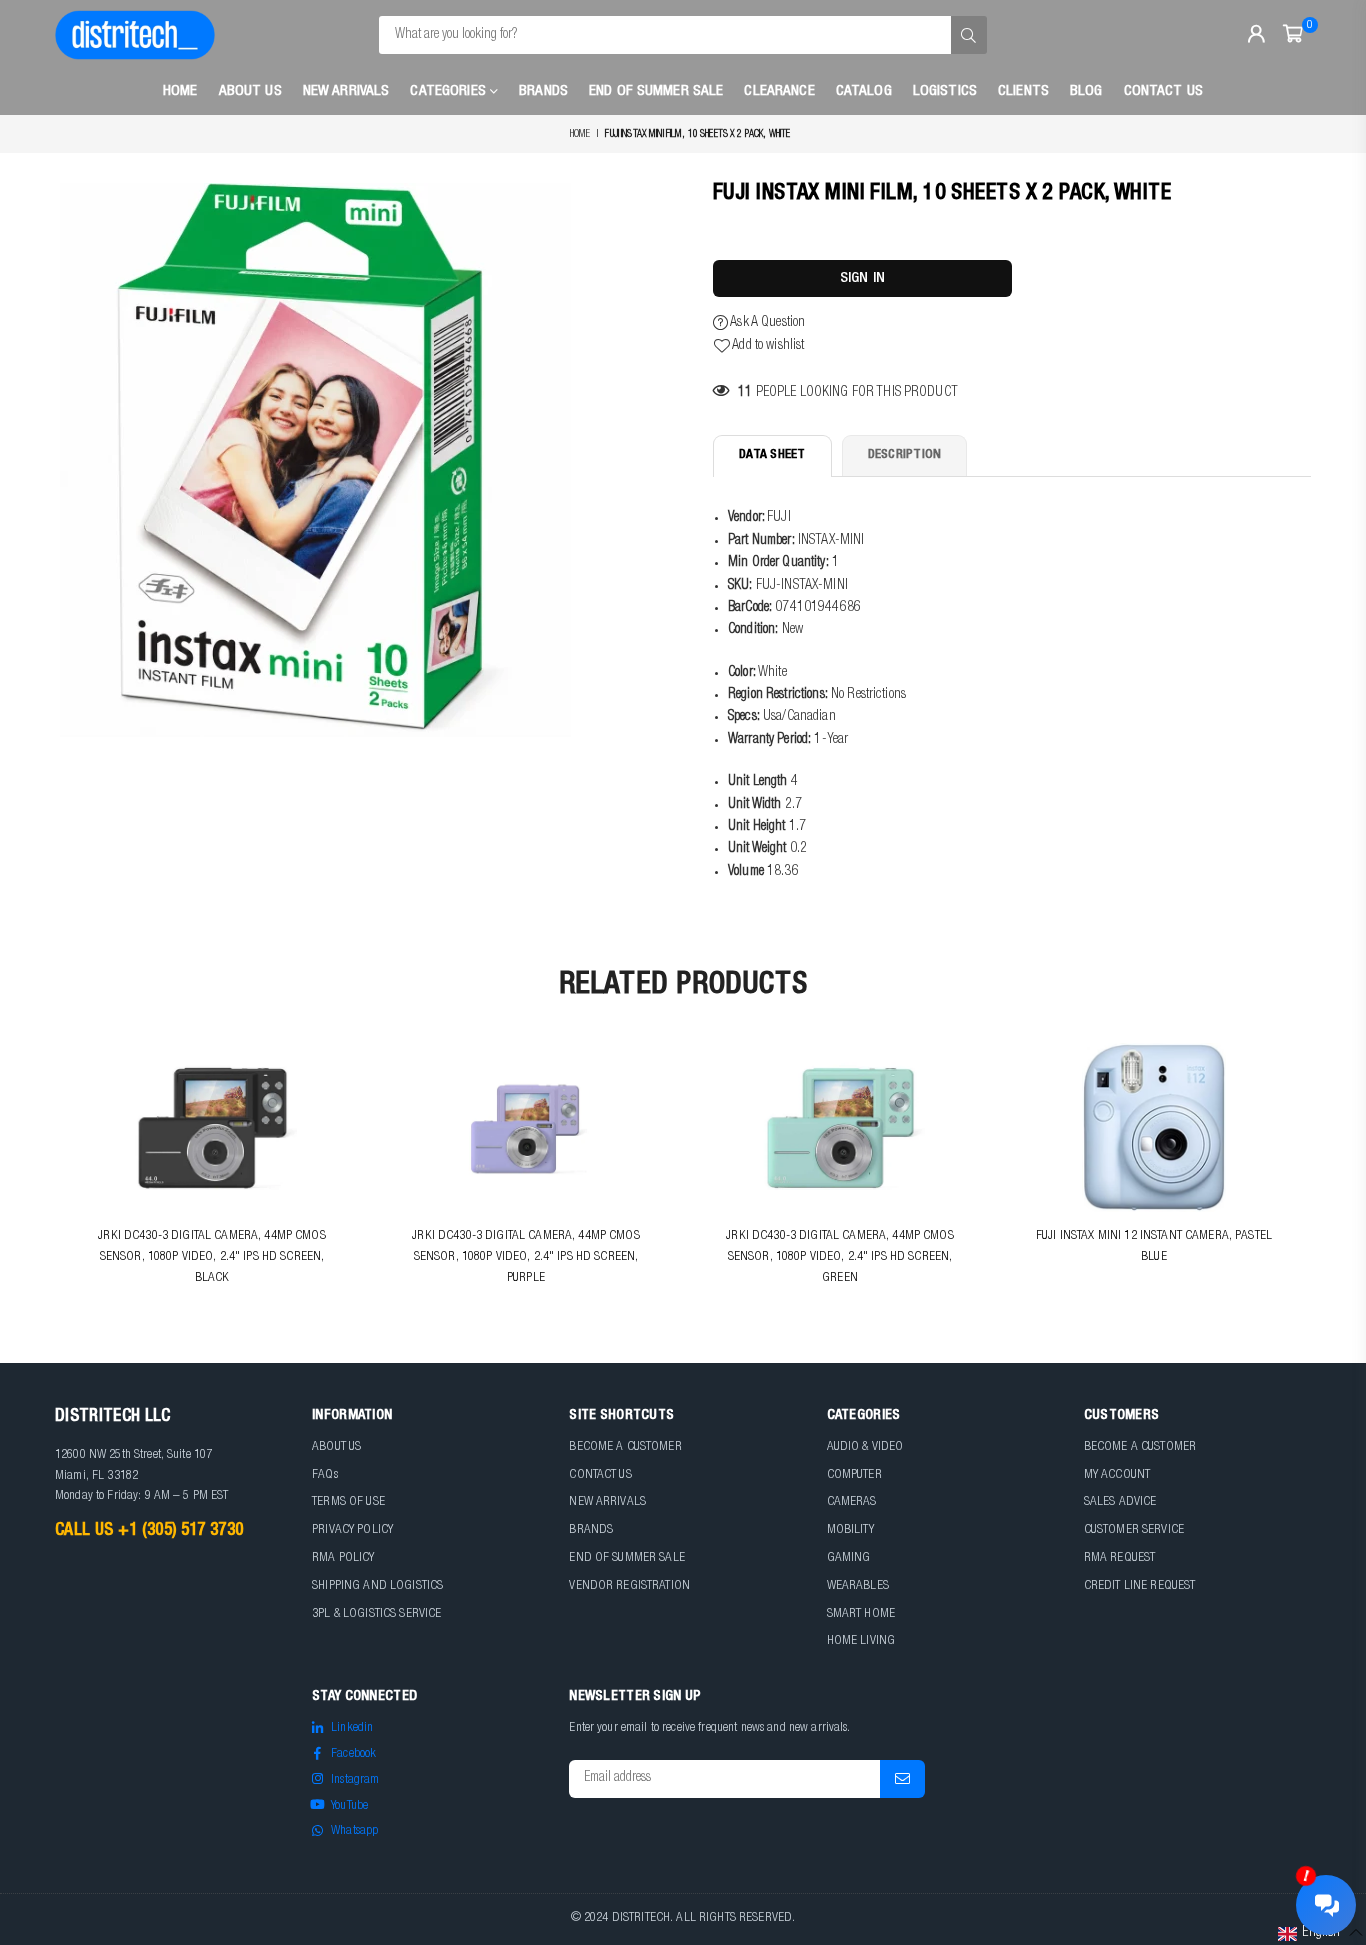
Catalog (864, 91)
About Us (250, 91)
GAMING (849, 1558)
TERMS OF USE (348, 1502)
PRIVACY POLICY (352, 1530)
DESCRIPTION (905, 455)
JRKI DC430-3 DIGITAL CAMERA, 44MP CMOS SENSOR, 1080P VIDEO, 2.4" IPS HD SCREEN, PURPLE (525, 1257)
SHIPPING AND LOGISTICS (377, 1586)
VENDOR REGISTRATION (629, 1586)
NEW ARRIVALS (607, 1502)
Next (1323, 1177)
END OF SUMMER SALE (627, 1558)
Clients (1023, 91)
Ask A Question (766, 323)
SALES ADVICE (1120, 1502)
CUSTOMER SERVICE (1134, 1530)
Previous (42, 1177)
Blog (1086, 91)
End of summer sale (656, 91)
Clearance (779, 91)
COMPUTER (854, 1475)
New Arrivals (346, 91)
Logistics (945, 91)
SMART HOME (861, 1614)
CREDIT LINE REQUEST (1140, 1586)
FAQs (325, 1475)
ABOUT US (336, 1447)
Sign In (862, 278)
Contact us (1163, 91)
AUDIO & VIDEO (865, 1447)
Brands (543, 91)
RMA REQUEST (1120, 1558)
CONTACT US (600, 1475)
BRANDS (591, 1530)
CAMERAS (852, 1502)
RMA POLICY (343, 1558)
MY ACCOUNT (1117, 1475)
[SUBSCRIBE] (902, 1779)
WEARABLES (858, 1586)
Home (180, 91)
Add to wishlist (767, 346)
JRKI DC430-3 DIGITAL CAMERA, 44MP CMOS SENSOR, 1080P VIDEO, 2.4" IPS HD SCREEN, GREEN (839, 1257)
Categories (450, 91)
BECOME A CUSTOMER (625, 1447)
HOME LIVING (861, 1641)
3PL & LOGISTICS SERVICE (376, 1614)
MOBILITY (850, 1530)
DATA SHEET (772, 455)
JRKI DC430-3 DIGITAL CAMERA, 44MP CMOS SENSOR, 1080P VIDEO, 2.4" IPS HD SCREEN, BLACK (211, 1257)
